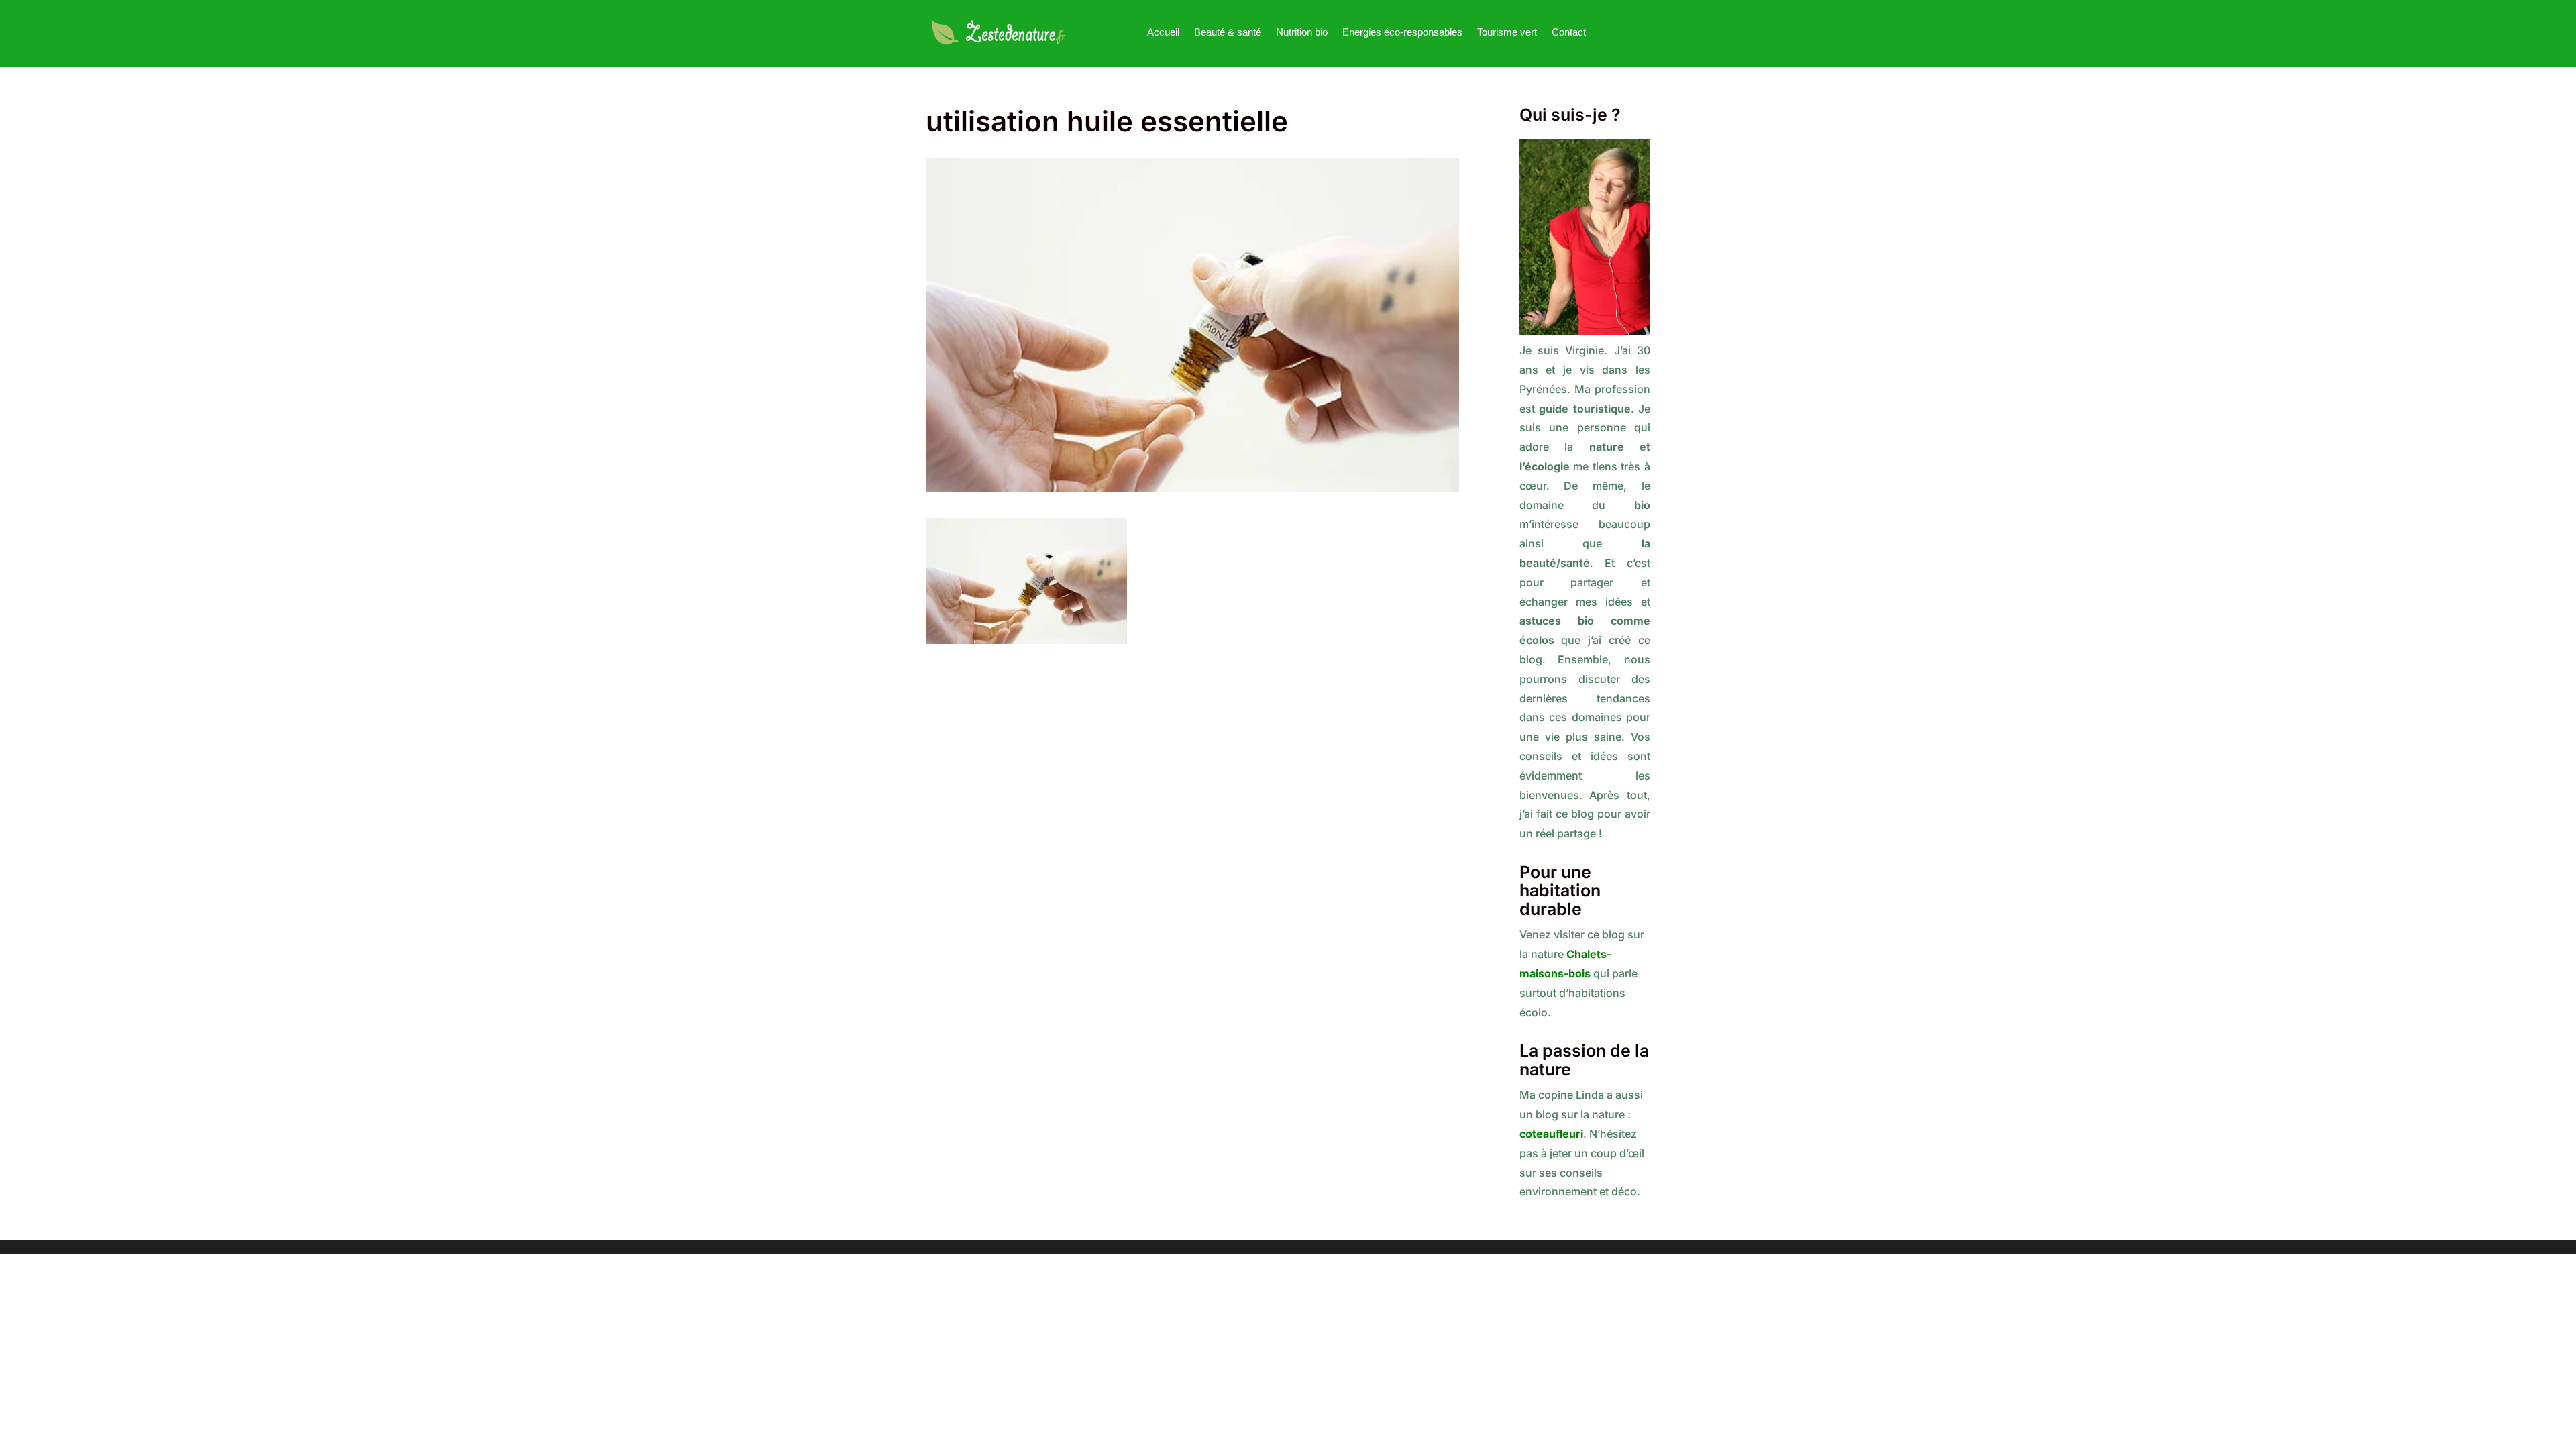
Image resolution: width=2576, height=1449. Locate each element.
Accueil (1163, 32)
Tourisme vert (1507, 32)
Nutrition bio (1302, 32)
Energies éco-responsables (1402, 32)
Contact (1569, 32)
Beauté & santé (1228, 32)
